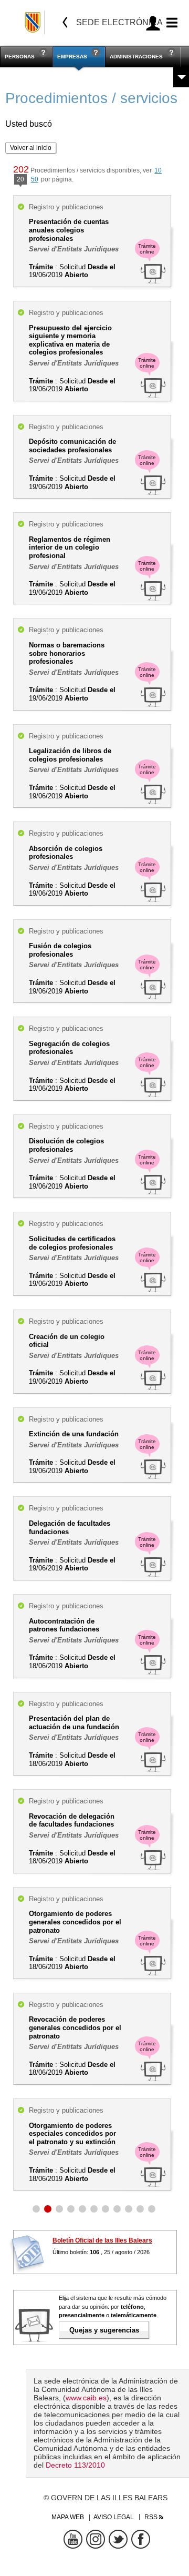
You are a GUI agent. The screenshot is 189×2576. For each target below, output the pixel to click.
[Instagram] (96, 2539)
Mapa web (68, 2517)
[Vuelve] (65, 22)
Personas (20, 57)
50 (35, 179)
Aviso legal (114, 2517)
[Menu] (170, 23)
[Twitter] (118, 2539)
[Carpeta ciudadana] (153, 23)
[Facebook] (141, 2539)
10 (158, 170)
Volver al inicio (31, 148)
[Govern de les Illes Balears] (33, 22)
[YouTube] (73, 2539)
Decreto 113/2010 (75, 2465)
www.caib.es (86, 2398)
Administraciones (136, 57)
